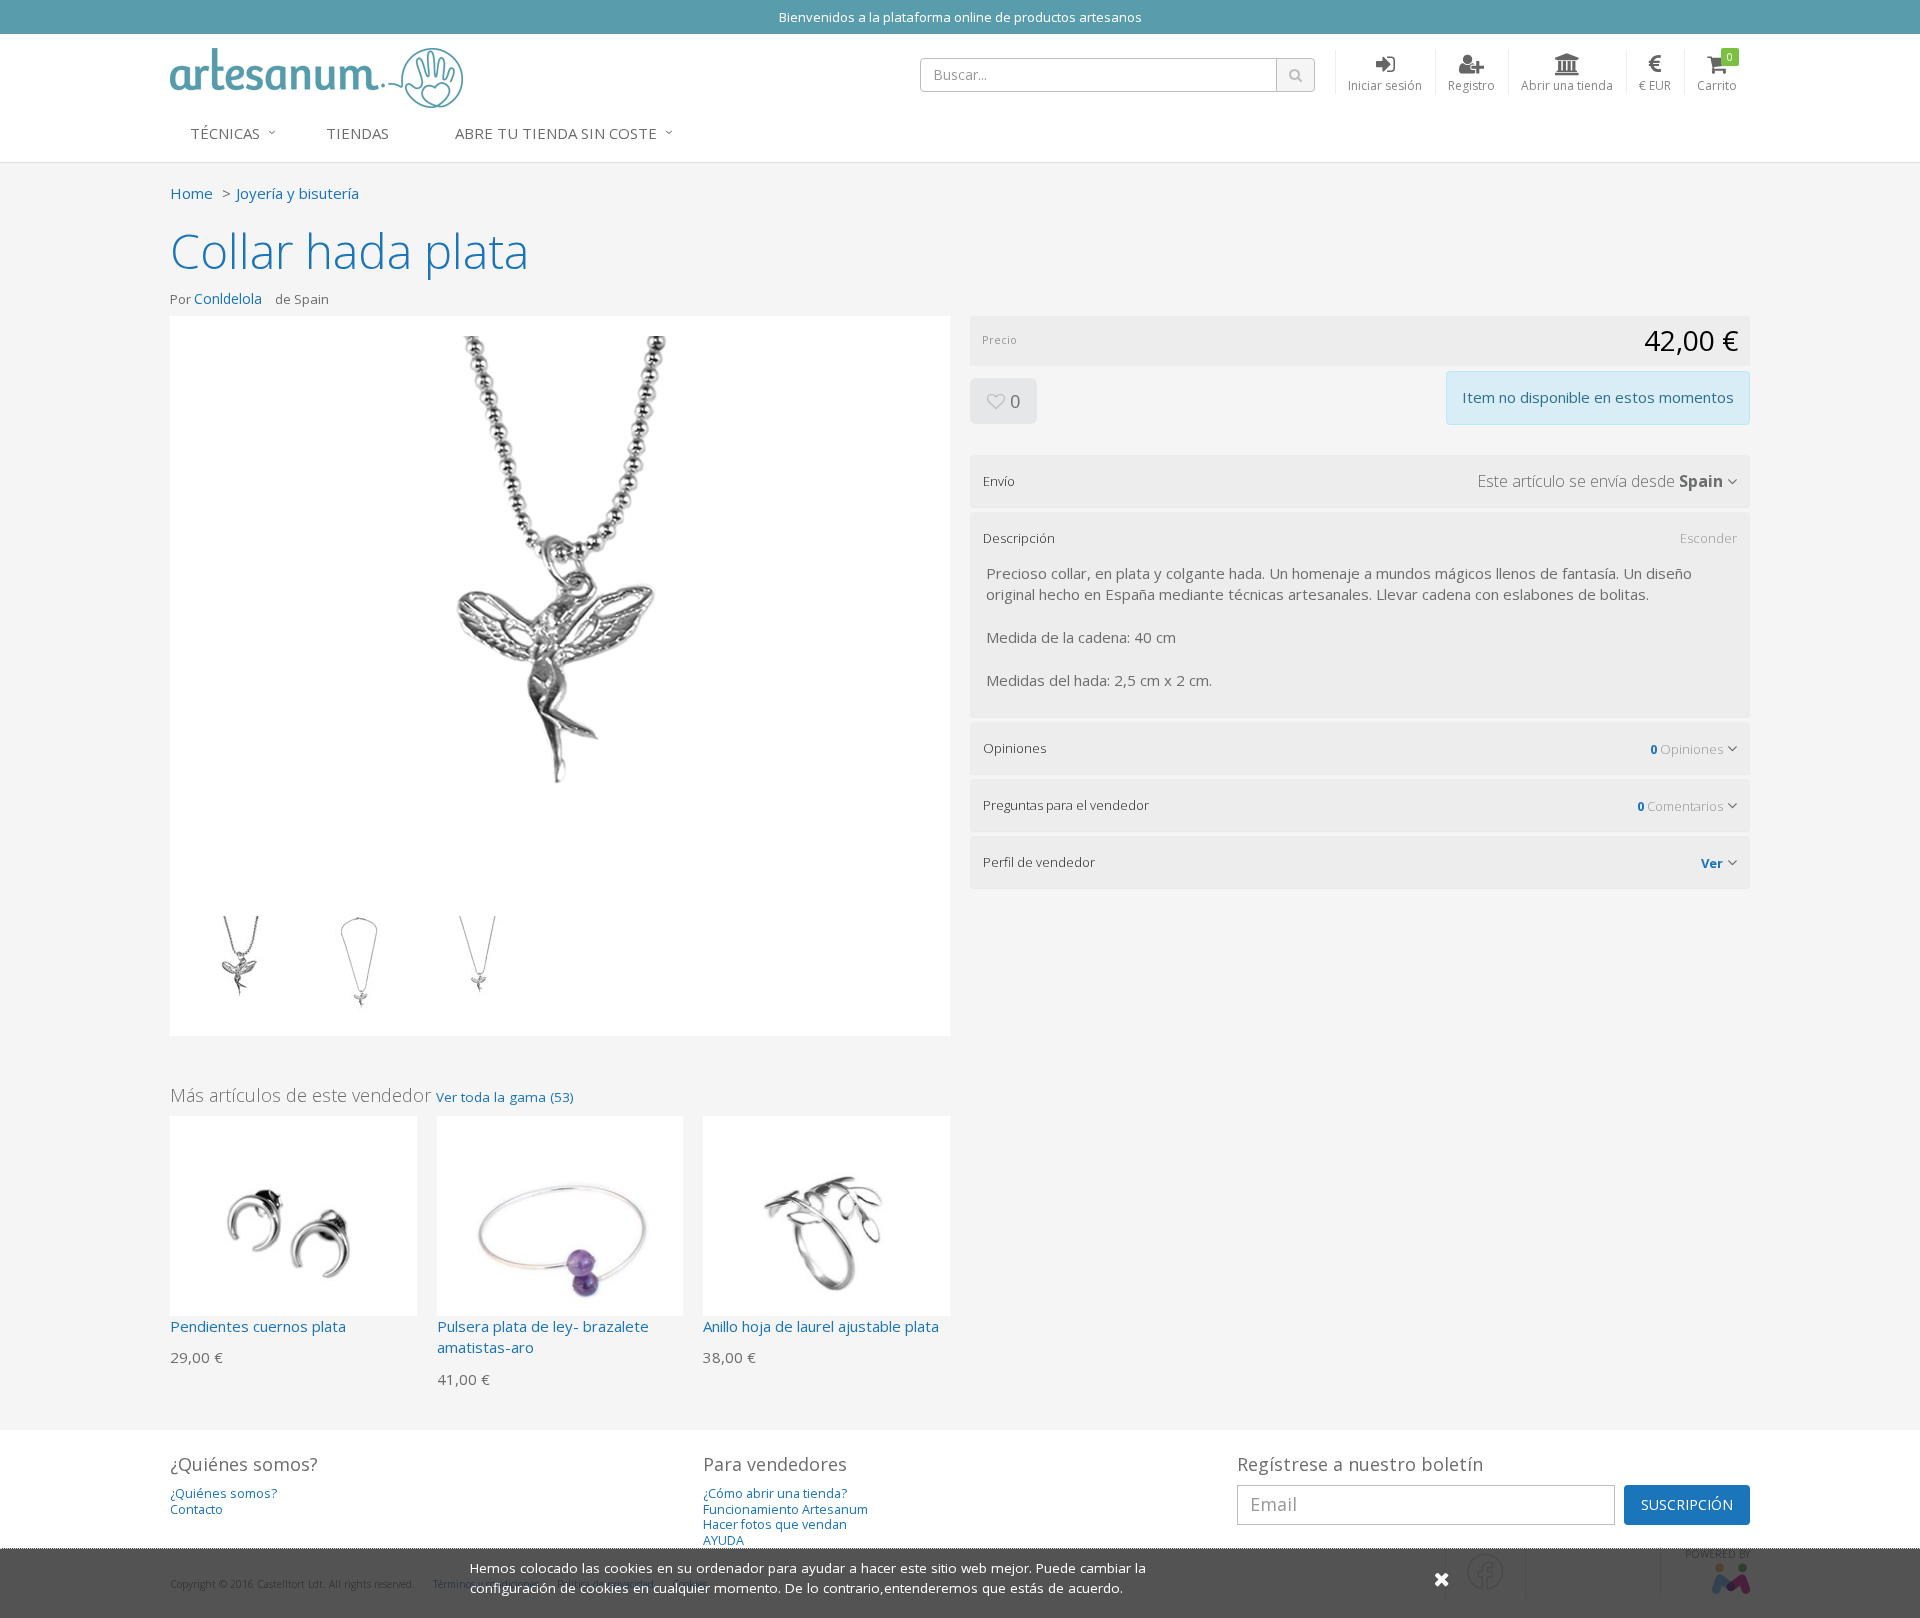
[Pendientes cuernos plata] (293, 1237)
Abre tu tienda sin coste (556, 133)
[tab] (1360, 481)
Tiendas (357, 133)
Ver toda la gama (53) (505, 1097)
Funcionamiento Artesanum (785, 1509)
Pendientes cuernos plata (258, 1326)
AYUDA (723, 1540)
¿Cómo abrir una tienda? (775, 1493)
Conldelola (228, 298)
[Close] (1442, 1578)
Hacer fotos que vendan (775, 1524)
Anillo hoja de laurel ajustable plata (821, 1326)
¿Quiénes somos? (223, 1493)
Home (191, 193)
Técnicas (225, 133)
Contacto (196, 1509)
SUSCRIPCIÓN (1687, 1504)
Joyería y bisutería (297, 193)
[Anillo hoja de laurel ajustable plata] (826, 1237)
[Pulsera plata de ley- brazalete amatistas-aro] (560, 1237)
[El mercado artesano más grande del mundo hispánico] (316, 76)
